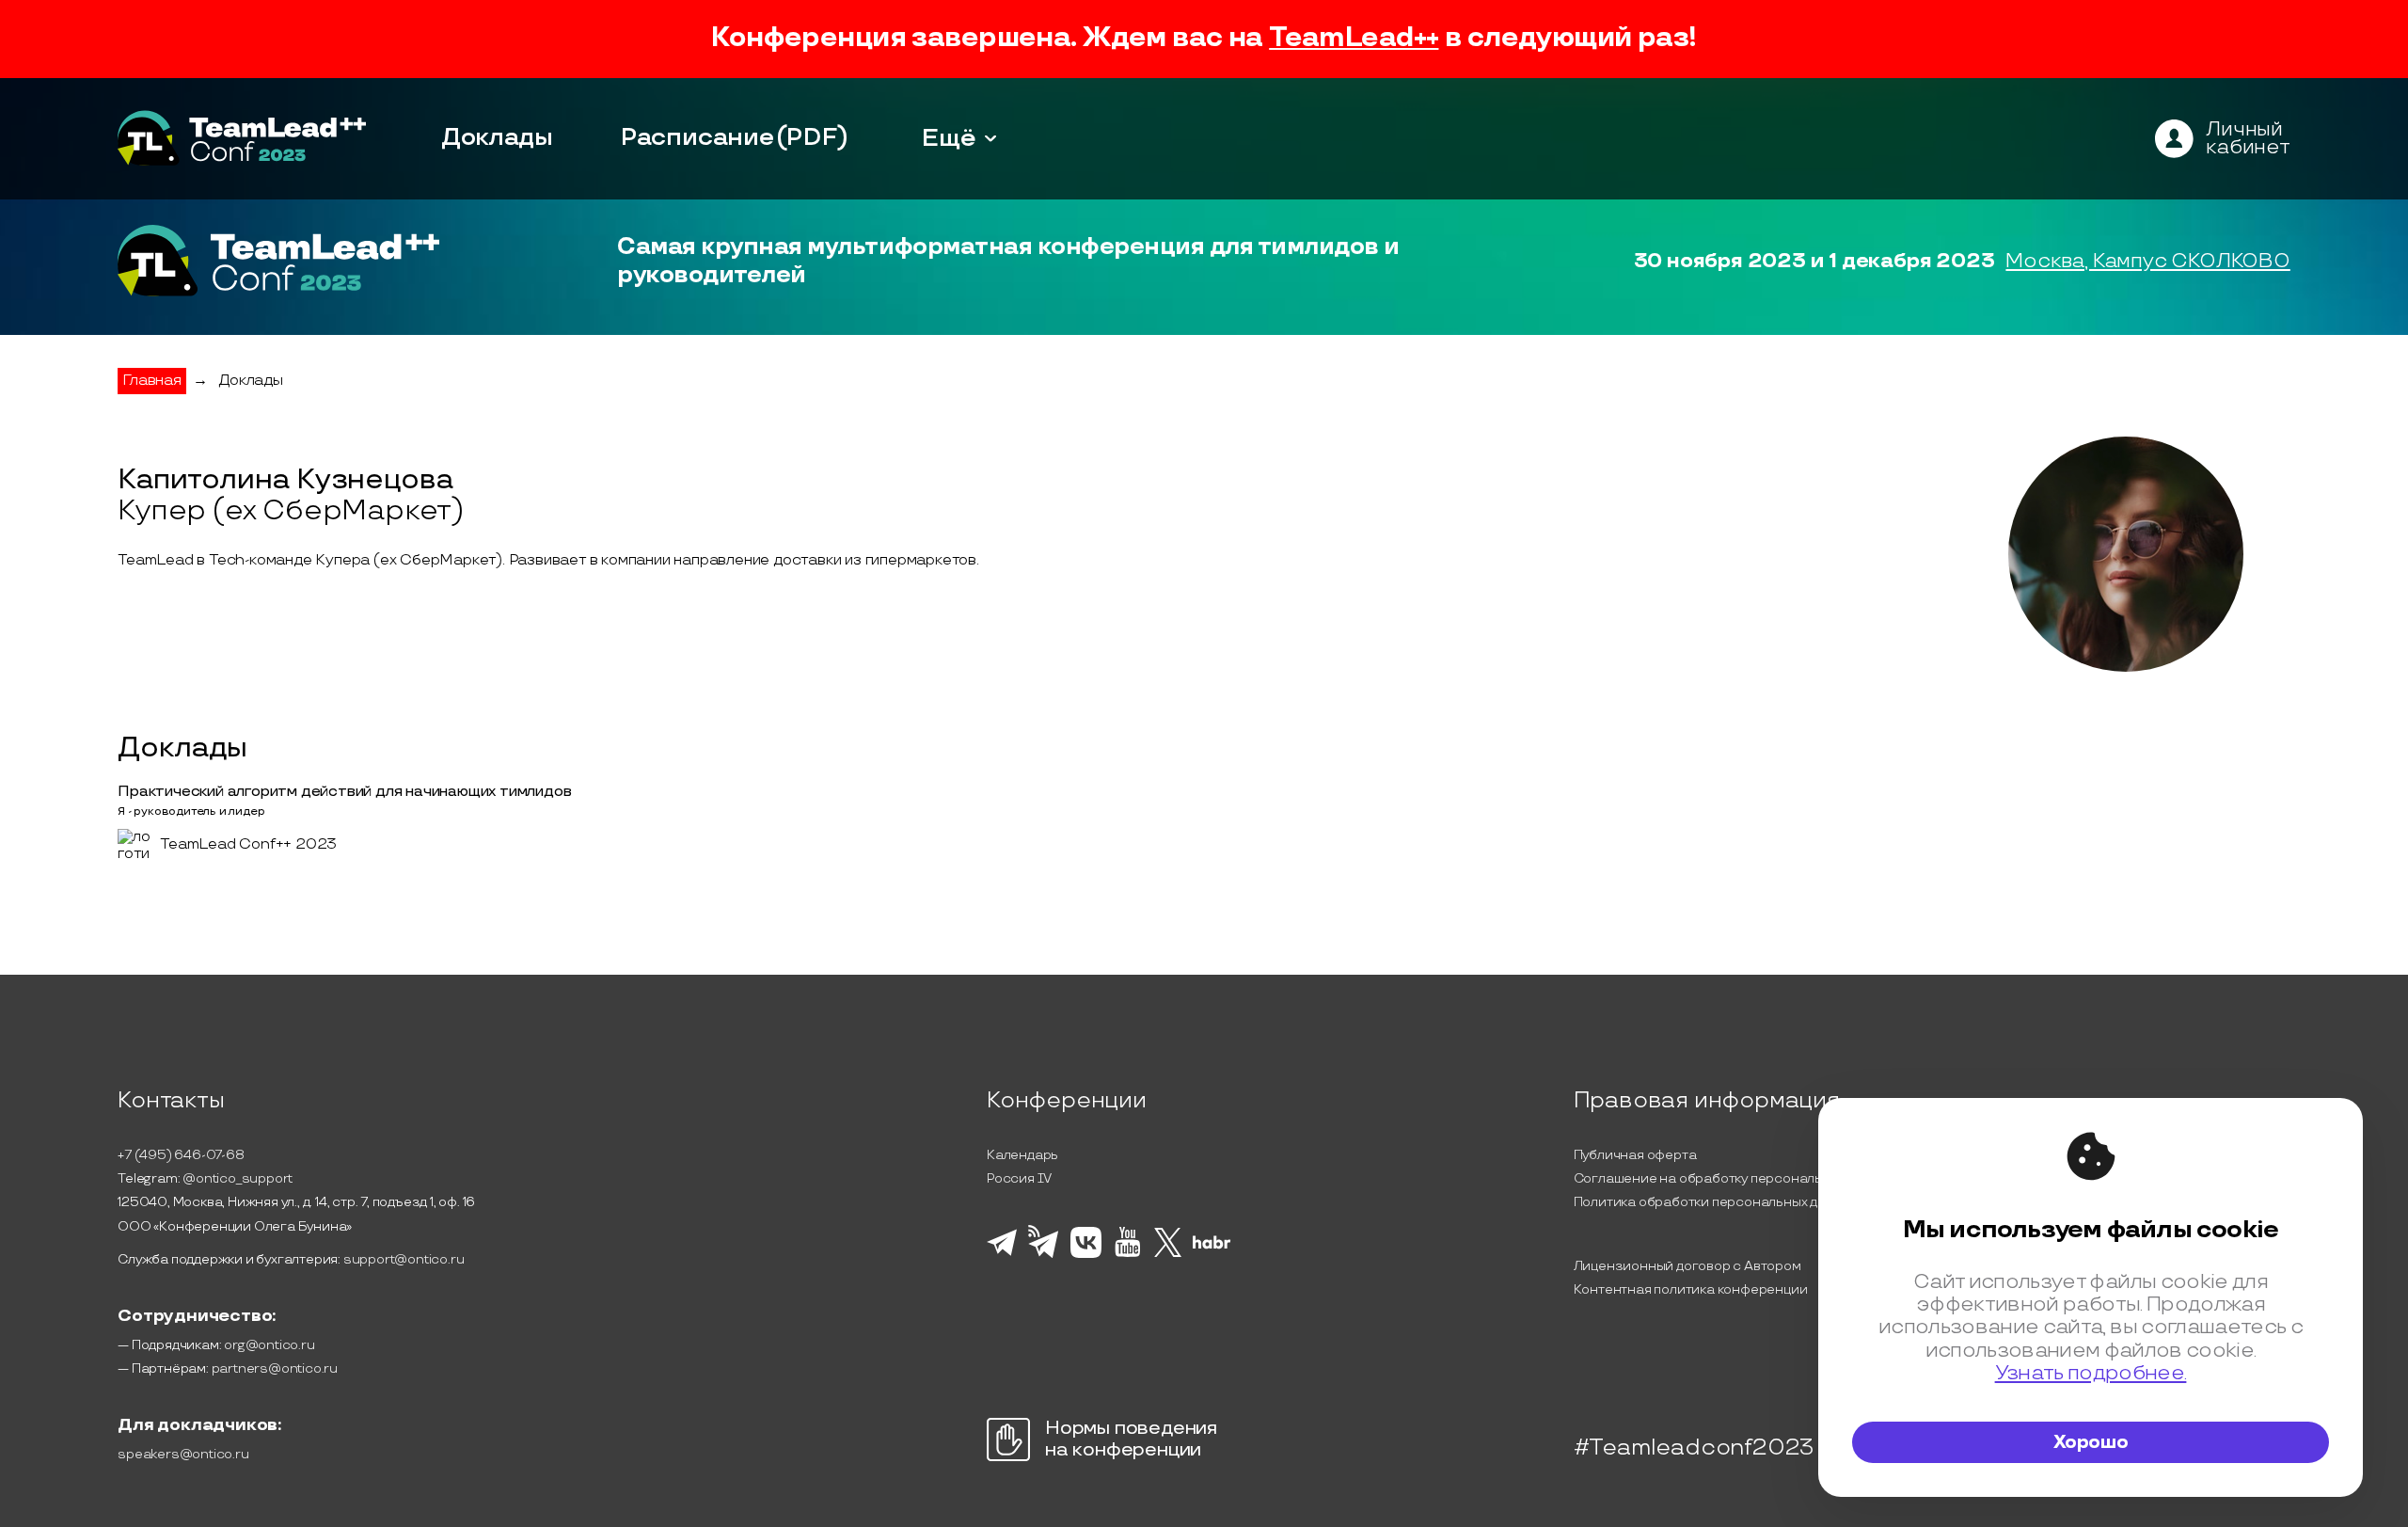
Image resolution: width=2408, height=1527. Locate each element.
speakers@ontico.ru (183, 1454)
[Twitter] (1168, 1254)
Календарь (1022, 1155)
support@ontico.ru (404, 1259)
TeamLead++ (1354, 38)
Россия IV (1019, 1178)
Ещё (949, 138)
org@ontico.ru (269, 1345)
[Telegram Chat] (1002, 1253)
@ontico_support (238, 1178)
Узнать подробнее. (2091, 1373)
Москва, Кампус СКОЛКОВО (2147, 261)
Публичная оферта (1635, 1155)
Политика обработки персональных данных (1716, 1202)
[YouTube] (1127, 1254)
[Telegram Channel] (1044, 1256)
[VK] (1086, 1255)
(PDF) (812, 138)
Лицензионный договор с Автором (1687, 1266)
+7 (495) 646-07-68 (181, 1155)
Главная (152, 381)
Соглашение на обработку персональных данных (1735, 1178)
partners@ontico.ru (275, 1368)
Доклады (497, 138)
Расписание (697, 138)
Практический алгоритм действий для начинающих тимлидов (344, 792)
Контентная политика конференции (1691, 1289)
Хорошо (2091, 1442)
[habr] (1212, 1247)
